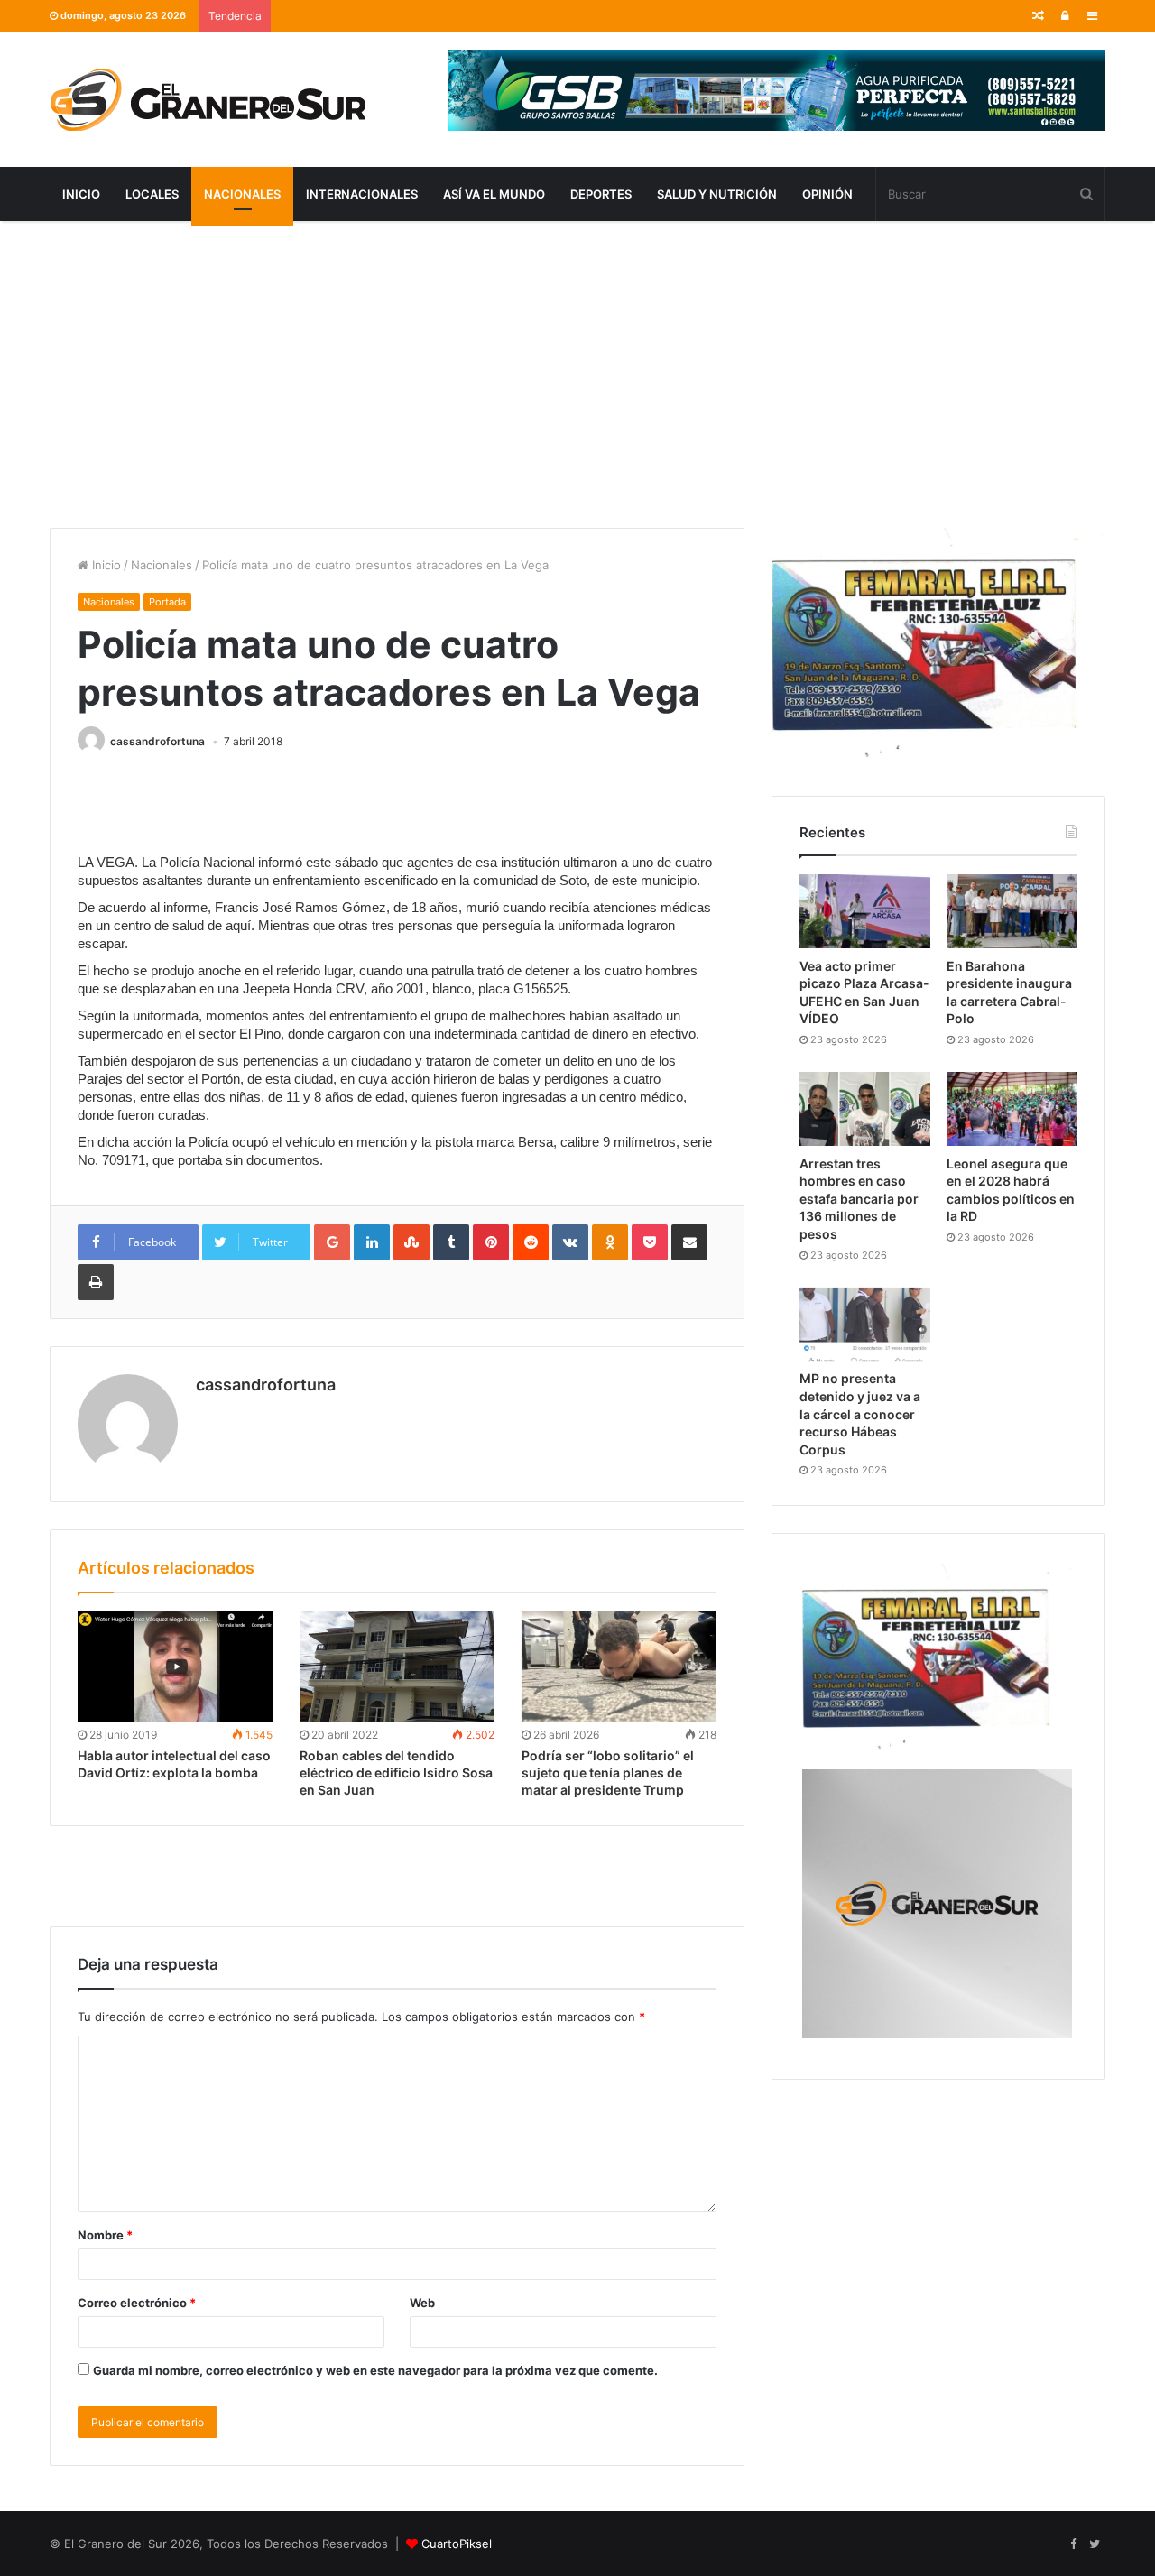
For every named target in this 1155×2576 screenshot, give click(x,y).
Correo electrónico (137, 2303)
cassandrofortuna (157, 741)
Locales (152, 194)
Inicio (81, 194)
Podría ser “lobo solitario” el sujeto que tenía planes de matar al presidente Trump (608, 1773)
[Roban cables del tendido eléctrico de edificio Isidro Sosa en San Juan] (397, 1667)
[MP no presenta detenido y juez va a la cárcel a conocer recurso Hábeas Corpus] (865, 1325)
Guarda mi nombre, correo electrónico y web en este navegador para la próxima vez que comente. (375, 2370)
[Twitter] (1095, 2544)
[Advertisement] (577, 374)
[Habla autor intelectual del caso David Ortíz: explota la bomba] (175, 1667)
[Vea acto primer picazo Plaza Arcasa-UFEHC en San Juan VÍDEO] (865, 911)
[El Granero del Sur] (208, 99)
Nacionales (242, 194)
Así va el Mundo (494, 194)
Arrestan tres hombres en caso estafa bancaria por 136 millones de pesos (859, 1199)
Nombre (105, 2235)
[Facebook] (1073, 2544)
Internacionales (362, 194)
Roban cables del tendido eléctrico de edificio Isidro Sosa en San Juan (396, 1773)
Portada (167, 602)
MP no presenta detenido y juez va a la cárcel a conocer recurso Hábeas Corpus (860, 1413)
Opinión (827, 194)
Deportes (601, 194)
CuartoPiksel (457, 2544)
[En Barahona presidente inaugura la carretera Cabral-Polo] (1012, 911)
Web (422, 2303)
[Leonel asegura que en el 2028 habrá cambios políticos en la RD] (1012, 1109)
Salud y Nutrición (717, 194)
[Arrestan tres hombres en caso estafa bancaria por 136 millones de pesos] (865, 1109)
